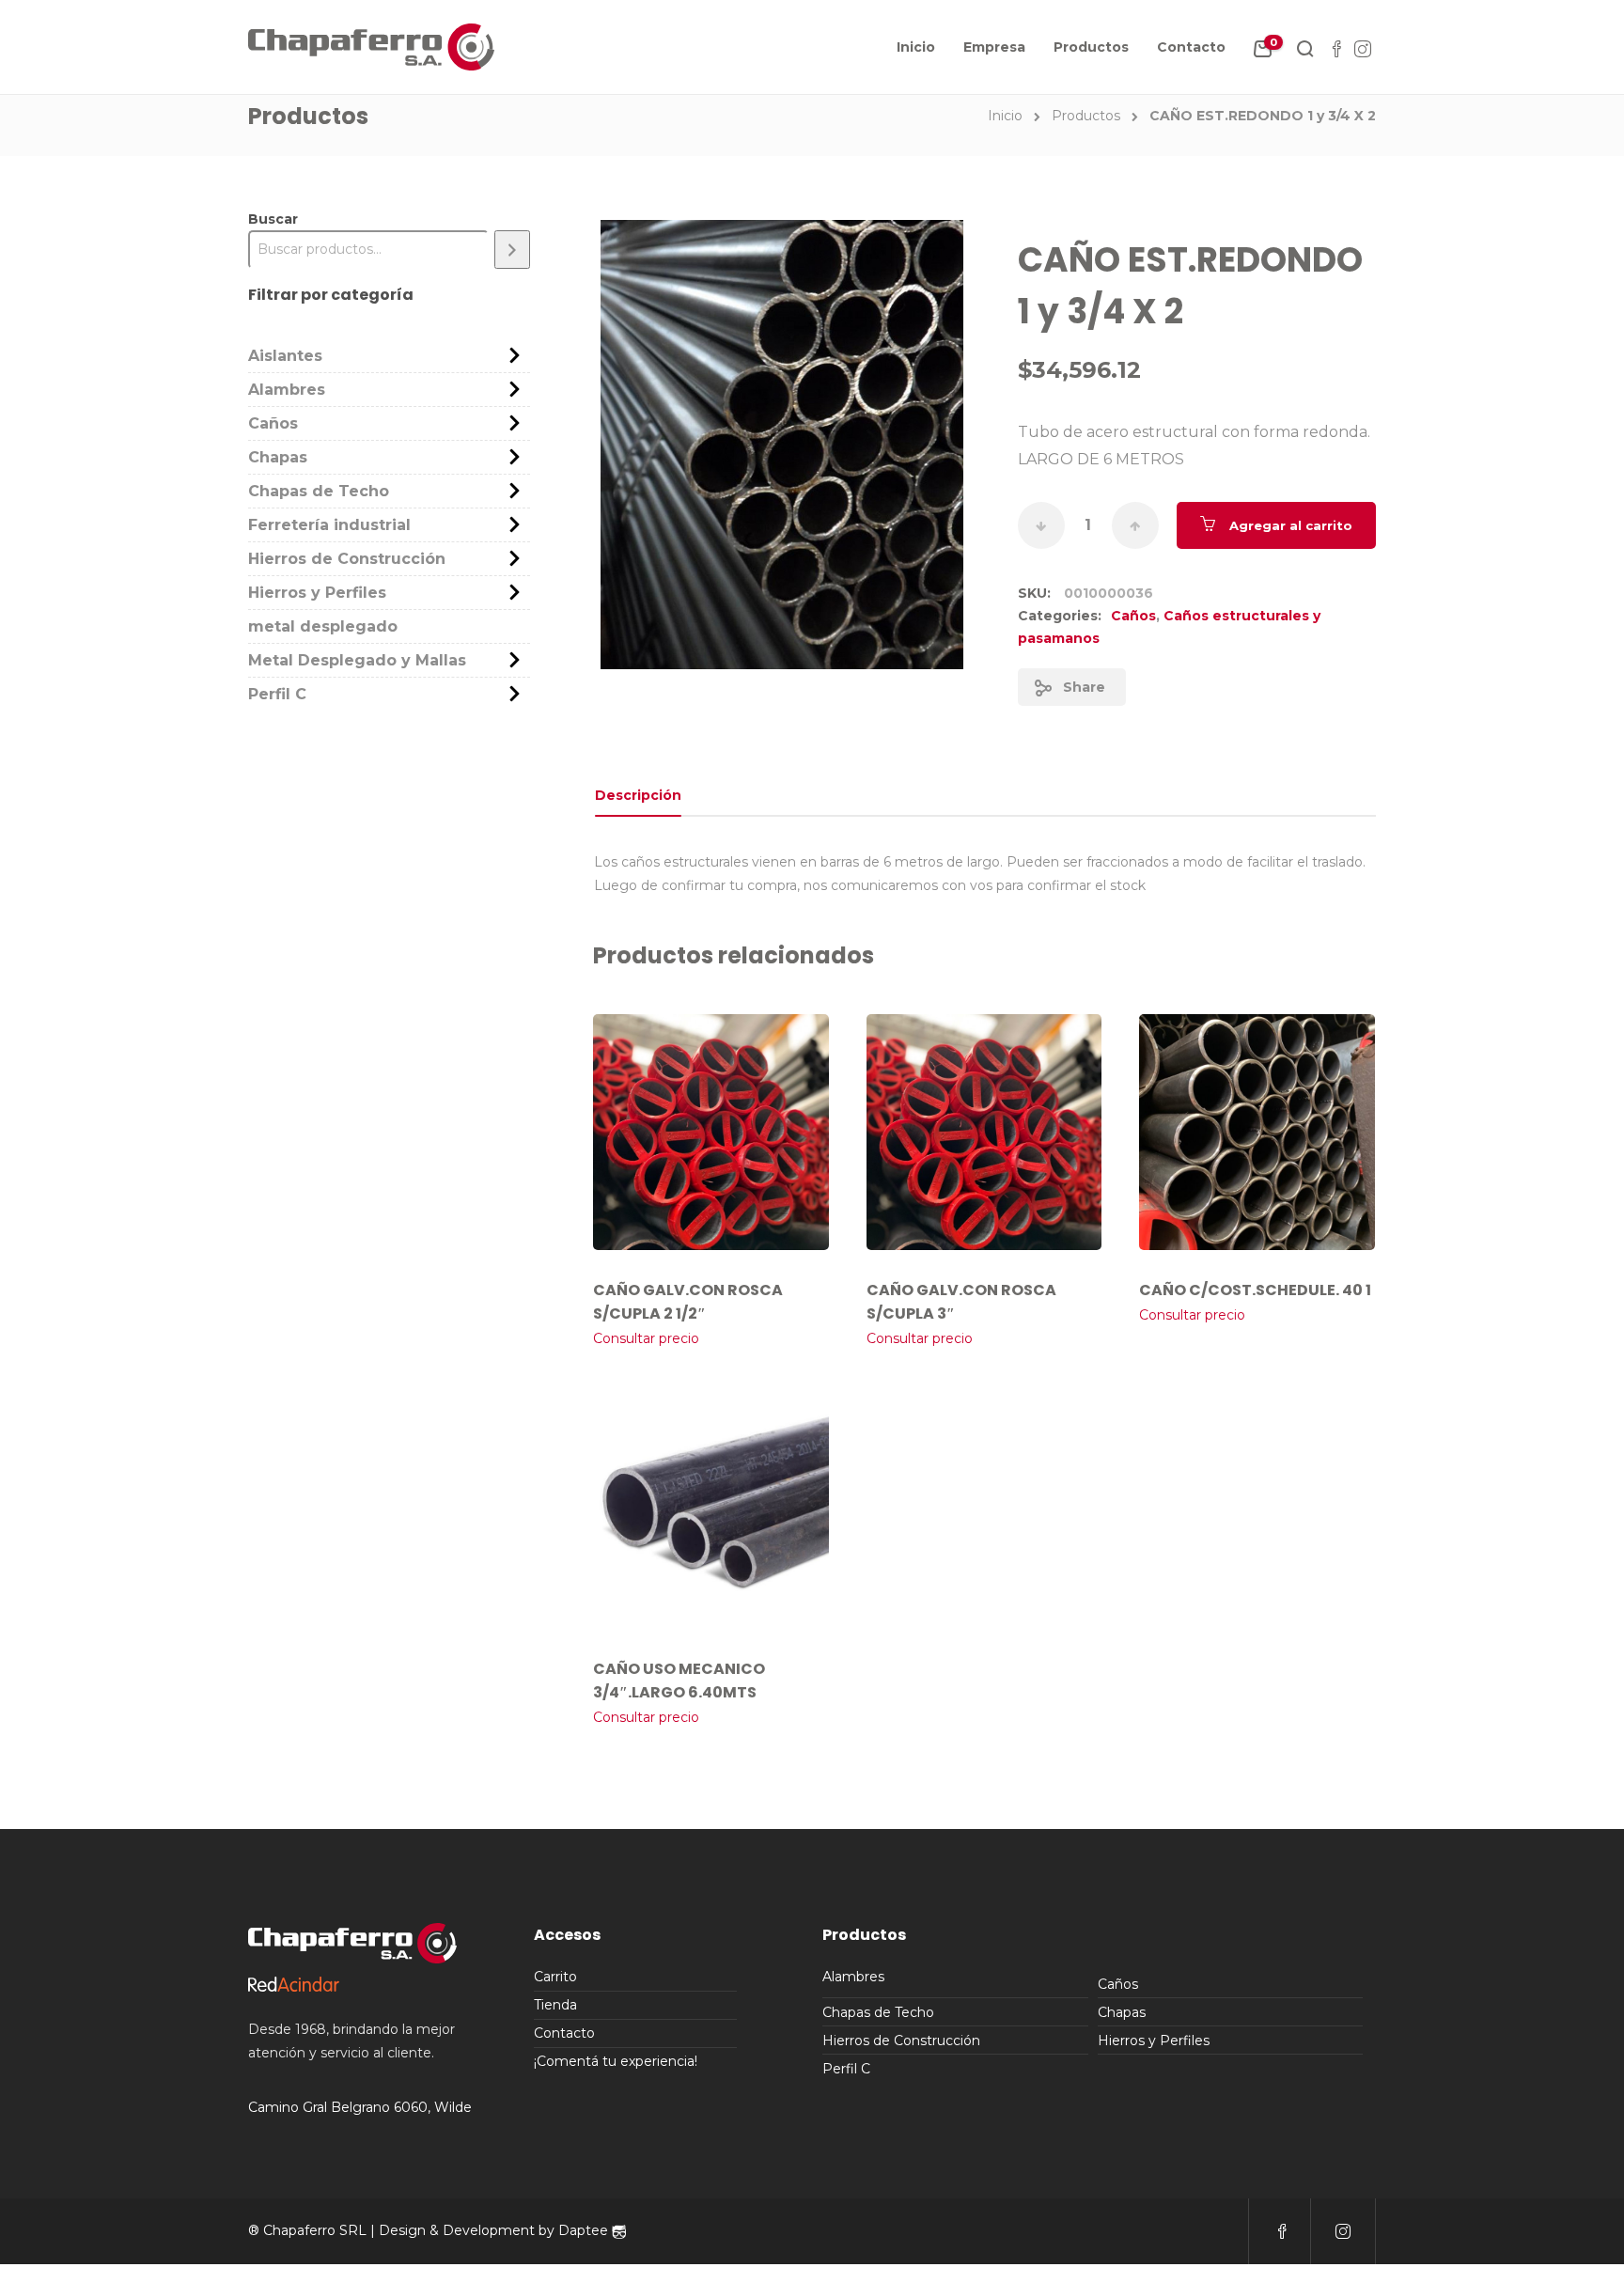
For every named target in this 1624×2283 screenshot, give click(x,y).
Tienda (555, 2005)
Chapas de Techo (319, 491)
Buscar (273, 219)
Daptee (585, 2230)
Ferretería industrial (329, 525)
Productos (1091, 47)
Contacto (1191, 47)
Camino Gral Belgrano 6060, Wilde (360, 2107)
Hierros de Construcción (347, 559)
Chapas (278, 457)
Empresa (994, 47)
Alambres (287, 390)
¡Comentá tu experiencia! (616, 2061)
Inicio (916, 47)
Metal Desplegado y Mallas (357, 660)
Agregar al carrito (1291, 525)
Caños (1133, 616)
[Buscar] (512, 250)
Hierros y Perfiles (317, 593)
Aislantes (285, 356)
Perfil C (277, 694)
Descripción (638, 795)
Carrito (555, 1977)
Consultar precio (646, 1338)
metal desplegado (323, 626)
